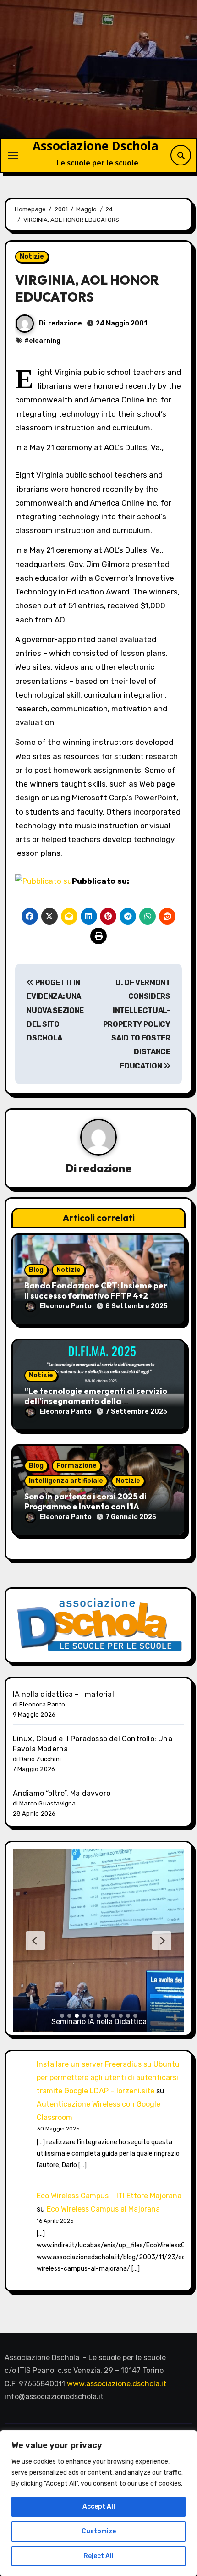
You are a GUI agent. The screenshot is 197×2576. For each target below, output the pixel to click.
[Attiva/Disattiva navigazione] (13, 155)
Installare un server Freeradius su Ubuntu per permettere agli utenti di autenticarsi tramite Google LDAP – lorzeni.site (108, 2078)
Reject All (98, 2556)
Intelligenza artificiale (66, 1481)
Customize (99, 2531)
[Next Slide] (162, 1941)
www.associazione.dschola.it (117, 2384)
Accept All (99, 2507)
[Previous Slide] (35, 1941)
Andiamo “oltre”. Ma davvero (62, 1793)
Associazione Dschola (96, 146)
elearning (45, 341)
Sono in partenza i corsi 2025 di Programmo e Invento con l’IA (85, 1501)
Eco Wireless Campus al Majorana (103, 2209)
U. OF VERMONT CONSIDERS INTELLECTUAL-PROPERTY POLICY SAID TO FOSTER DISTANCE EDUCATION (137, 1024)
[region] (98, 2503)
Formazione (77, 1466)
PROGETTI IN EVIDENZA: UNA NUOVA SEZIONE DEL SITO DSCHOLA (55, 1010)
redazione (65, 323)
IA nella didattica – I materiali (64, 1694)
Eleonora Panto (66, 1306)
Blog (36, 1270)
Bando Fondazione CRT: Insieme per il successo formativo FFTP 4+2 (96, 1291)
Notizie (32, 256)
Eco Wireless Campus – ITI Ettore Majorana (109, 2196)
